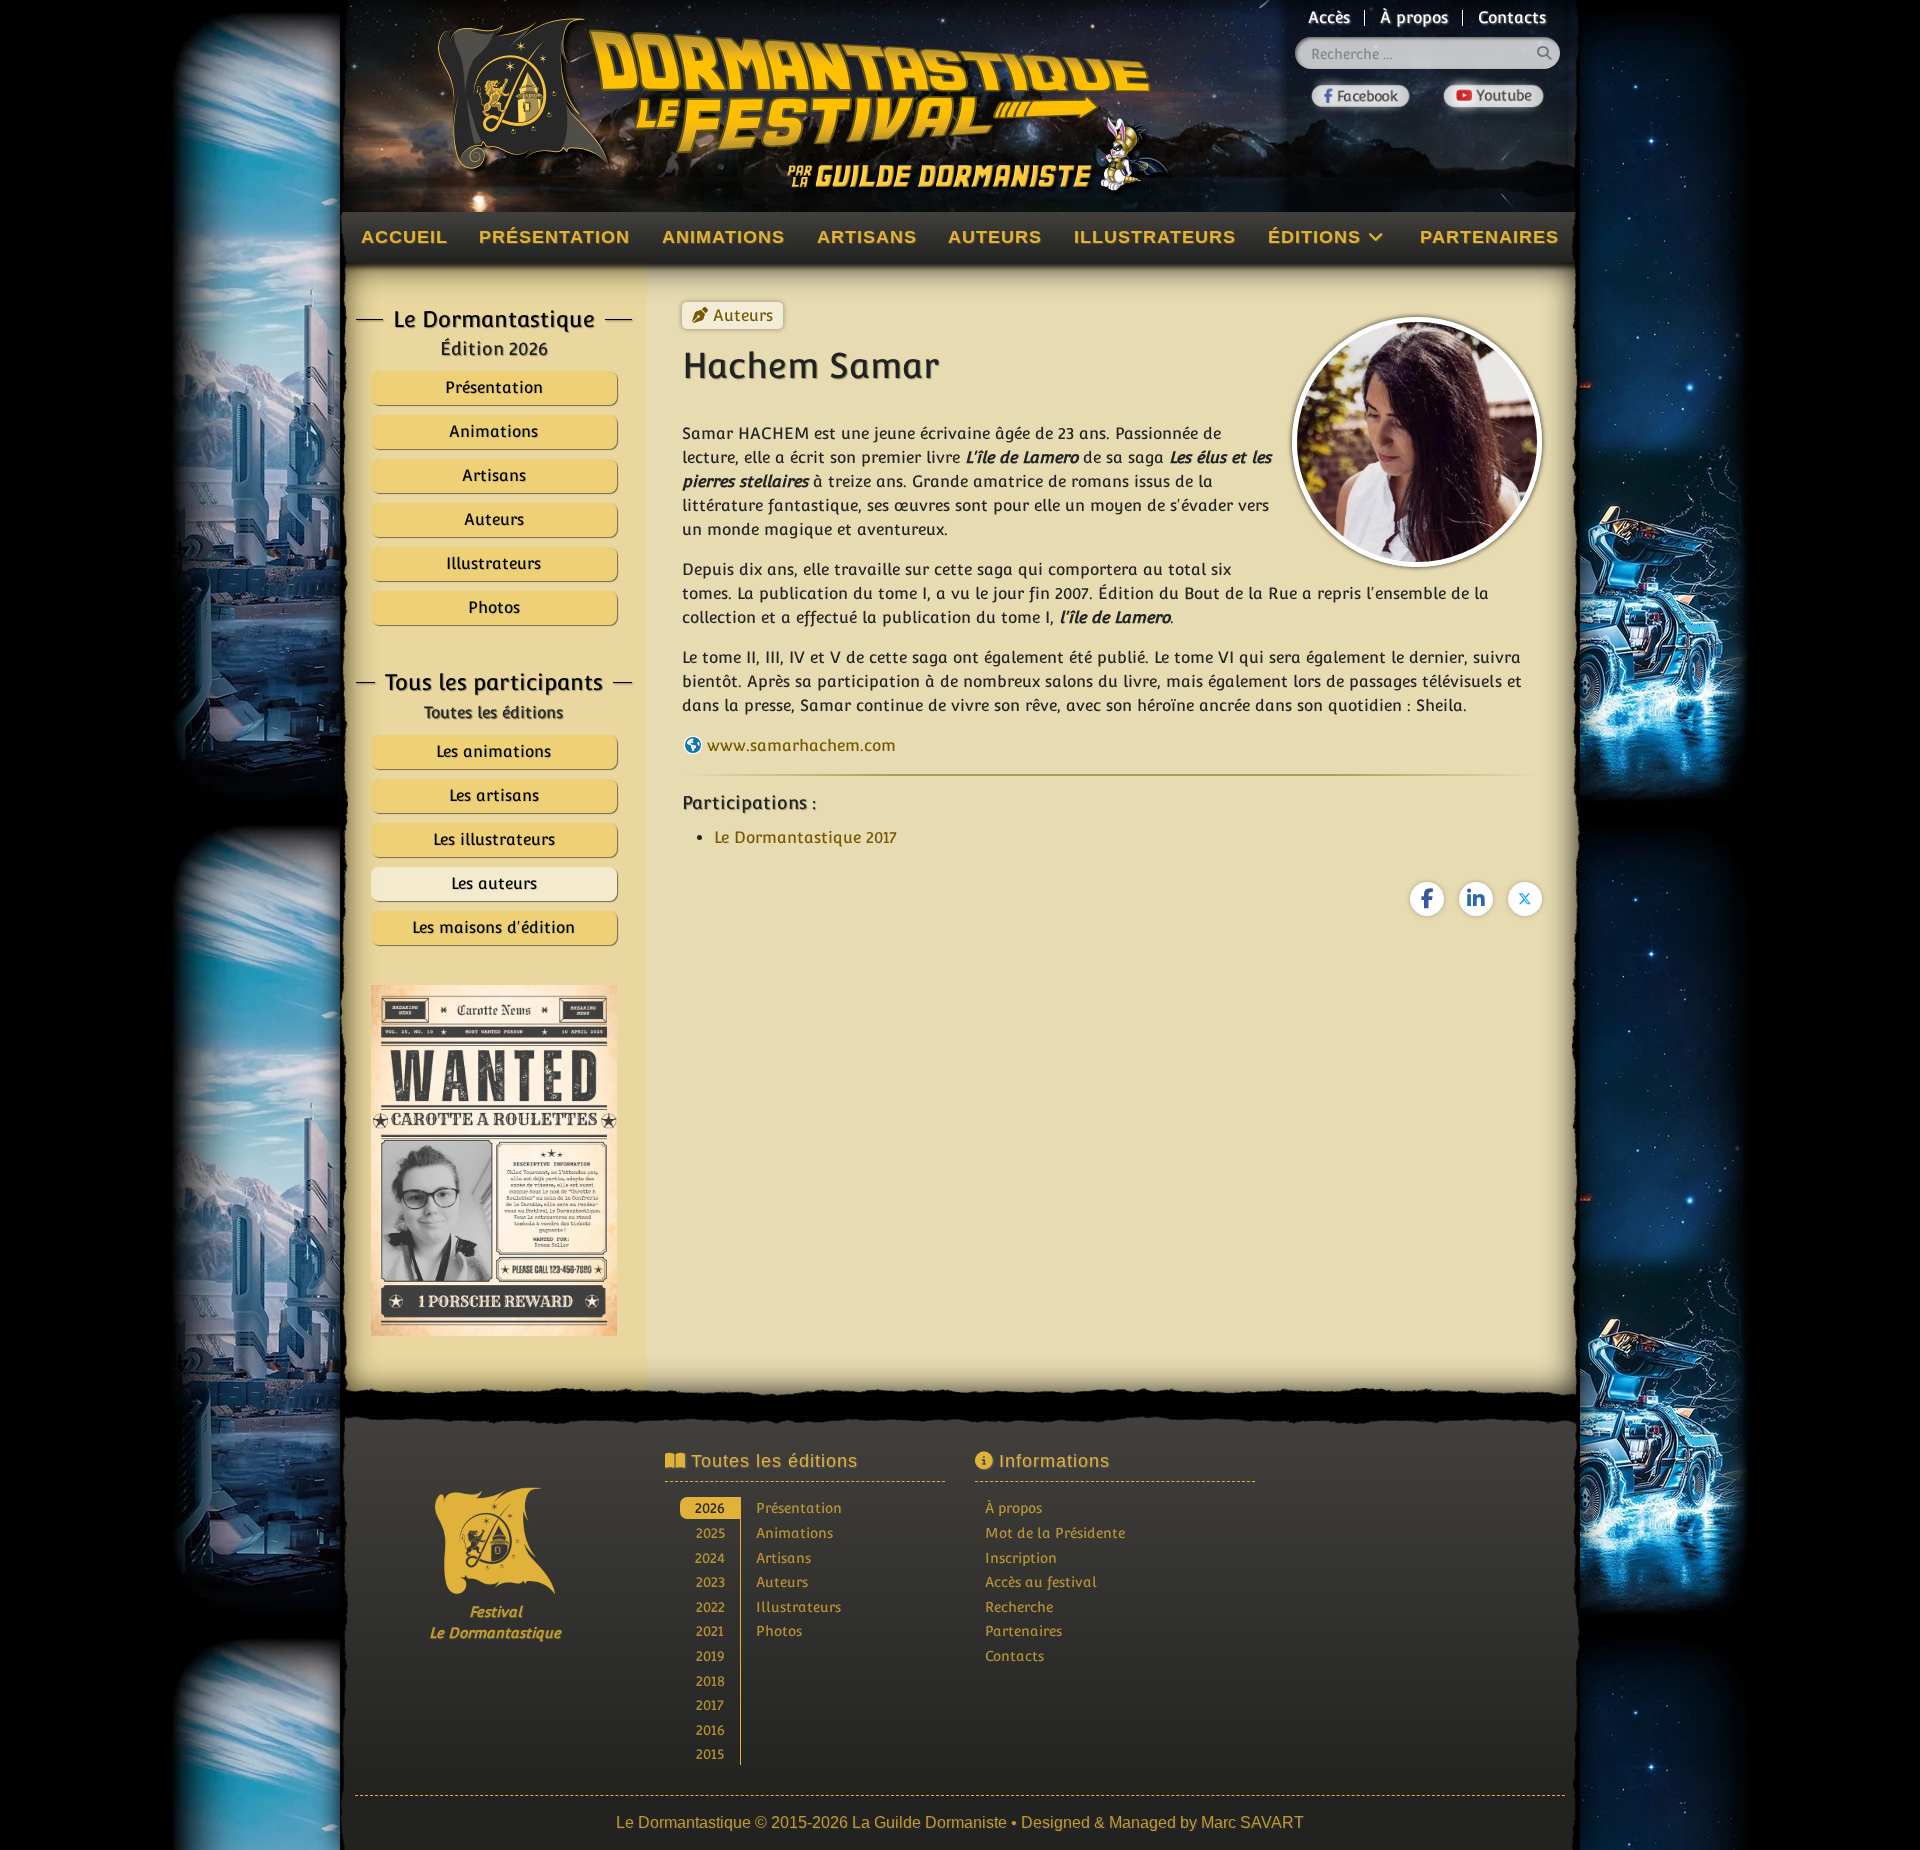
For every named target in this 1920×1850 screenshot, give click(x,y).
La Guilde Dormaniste (929, 1822)
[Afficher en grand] (494, 1160)
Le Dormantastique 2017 (805, 837)
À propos (1414, 17)
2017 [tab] (710, 1704)
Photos (779, 1630)
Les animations (493, 751)
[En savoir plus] (1425, 1577)
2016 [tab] (710, 1729)
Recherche (1019, 1606)
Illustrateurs (1155, 237)
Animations (723, 237)
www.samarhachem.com (801, 745)
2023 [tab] (710, 1581)
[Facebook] (1361, 96)
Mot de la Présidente (1055, 1532)
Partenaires (1489, 237)
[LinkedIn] (1476, 899)
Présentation (554, 237)
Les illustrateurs (494, 839)
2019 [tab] (710, 1655)
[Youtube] (1493, 96)
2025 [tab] (710, 1532)
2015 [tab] (710, 1753)
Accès (1329, 17)
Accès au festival (1041, 1581)
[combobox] (1428, 53)
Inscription (1021, 1557)
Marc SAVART (1252, 1822)
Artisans (867, 237)
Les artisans (494, 795)
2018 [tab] (710, 1680)
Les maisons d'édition (493, 927)
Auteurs (995, 237)
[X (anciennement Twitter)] (1525, 899)
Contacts (1512, 17)
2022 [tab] (710, 1606)
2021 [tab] (710, 1630)
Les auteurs (494, 883)
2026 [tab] (710, 1507)
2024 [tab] (710, 1557)
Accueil (404, 237)
